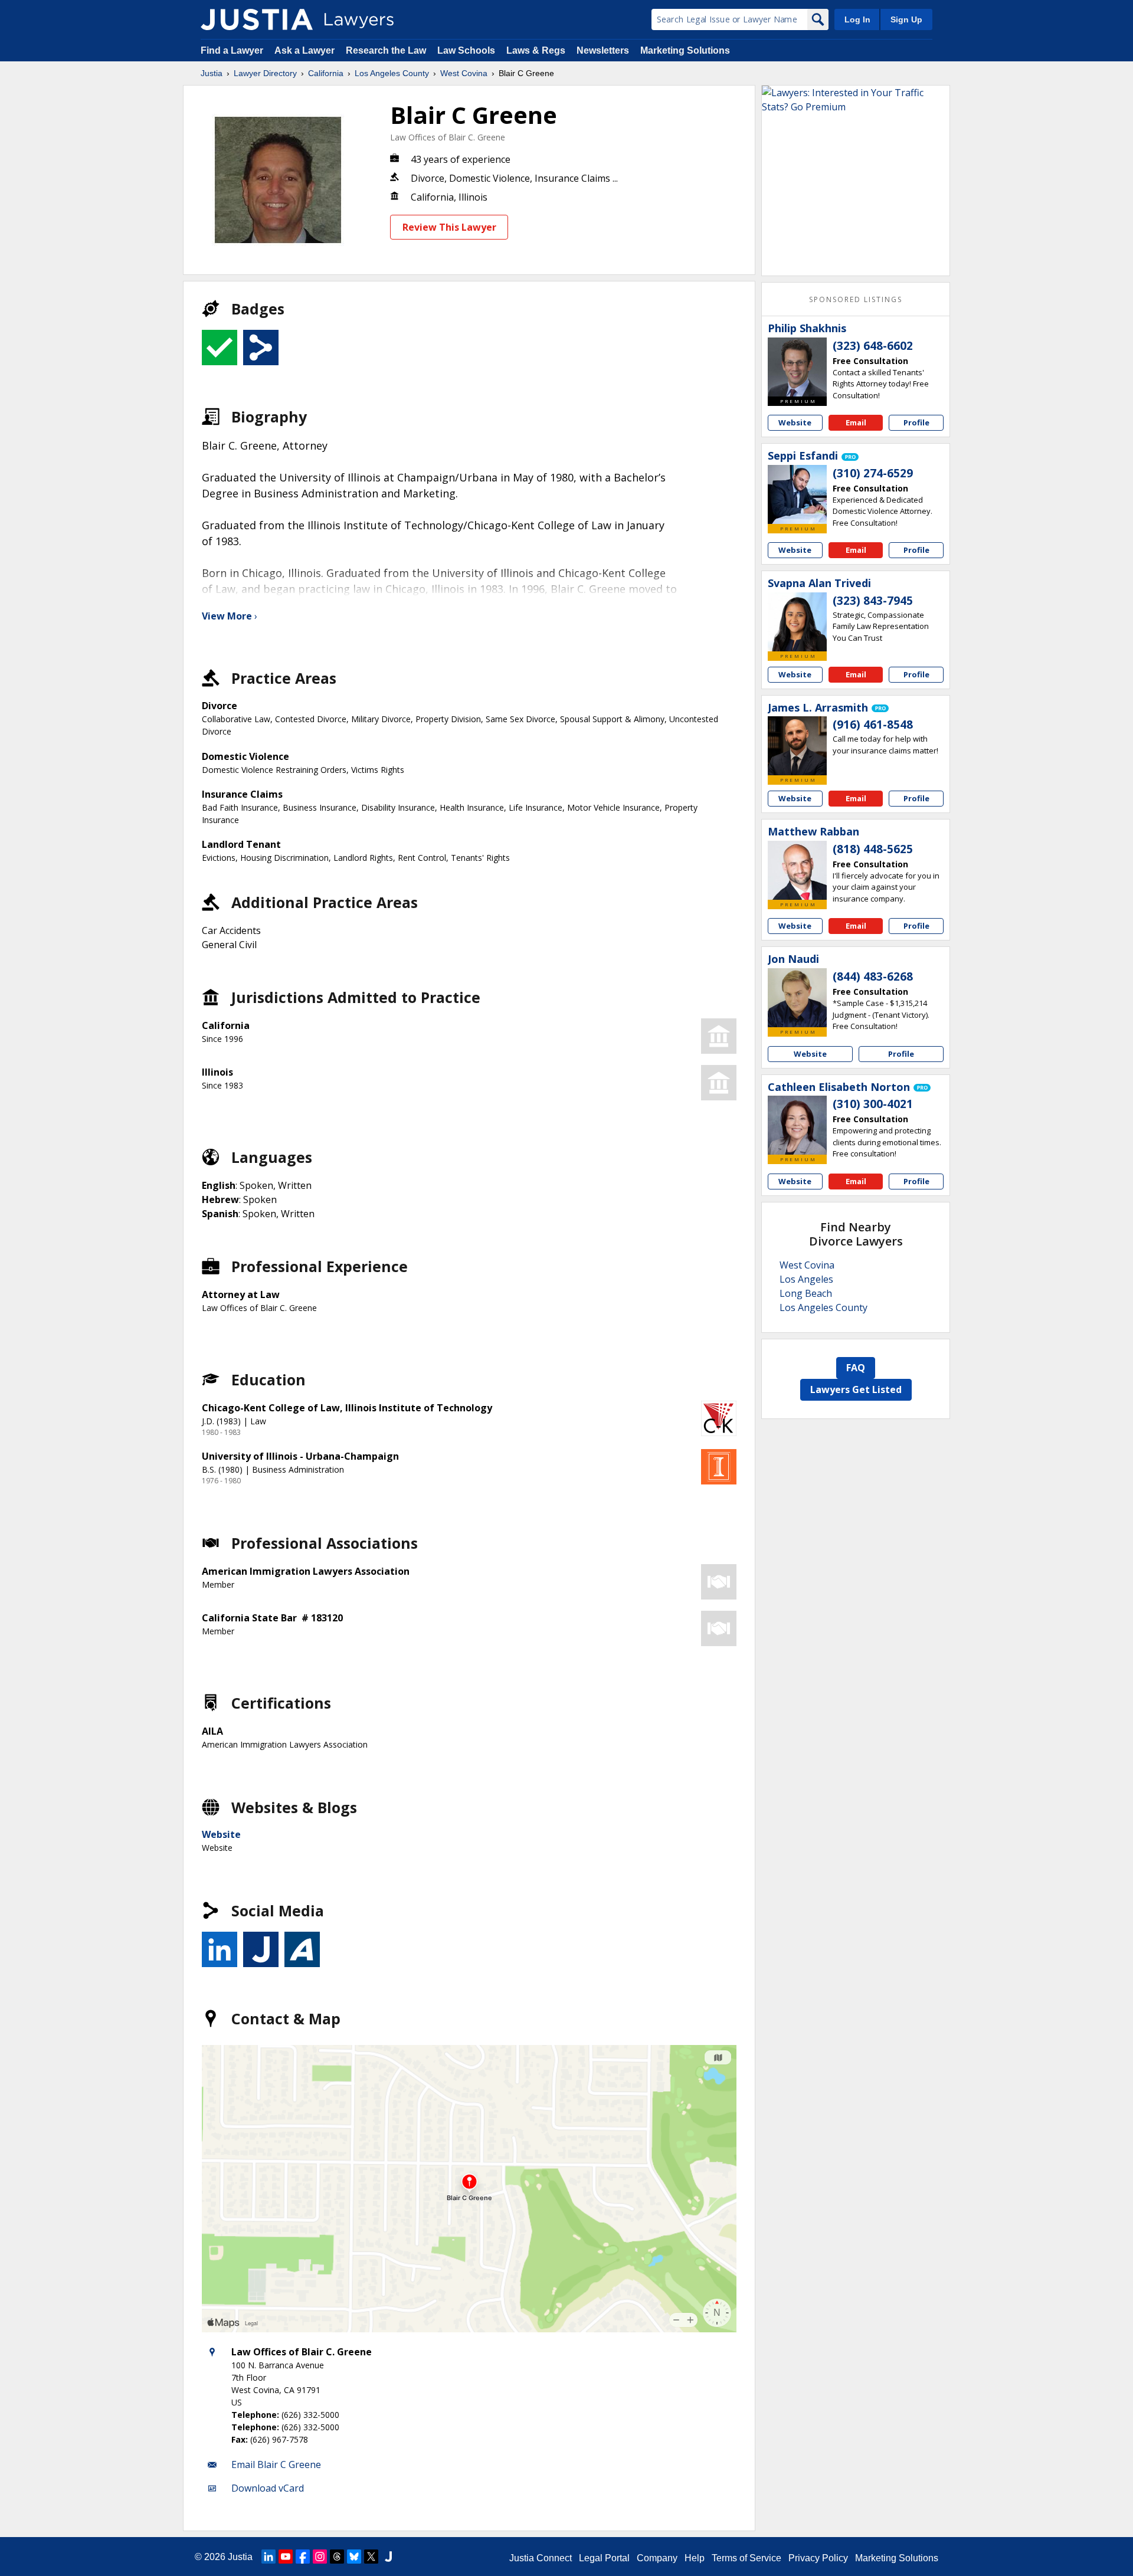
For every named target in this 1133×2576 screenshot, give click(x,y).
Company (657, 2558)
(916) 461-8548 (873, 725)
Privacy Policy (818, 2558)
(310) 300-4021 (873, 1104)
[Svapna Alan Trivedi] (797, 622)
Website (221, 1834)
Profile (916, 422)
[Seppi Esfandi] (797, 494)
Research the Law (386, 50)
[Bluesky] (354, 2557)
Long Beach (806, 1293)
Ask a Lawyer (306, 50)
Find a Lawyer (232, 50)
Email (856, 422)
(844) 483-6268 (873, 976)
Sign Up (906, 19)
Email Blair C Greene (276, 2464)
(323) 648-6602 (873, 346)
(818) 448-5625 (873, 849)
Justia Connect (541, 2558)
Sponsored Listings (856, 299)
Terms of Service (746, 2558)
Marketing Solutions (685, 50)
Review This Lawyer (449, 227)
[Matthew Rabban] (797, 870)
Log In (857, 19)
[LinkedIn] (268, 2557)
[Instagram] (320, 2557)
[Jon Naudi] (797, 998)
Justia (212, 73)
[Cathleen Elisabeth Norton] (797, 1125)
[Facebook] (303, 2557)
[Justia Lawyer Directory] (257, 19)
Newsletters (603, 50)
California (326, 73)
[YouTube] (286, 2557)
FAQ (856, 1368)
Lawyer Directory (265, 73)
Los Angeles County (392, 73)
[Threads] (337, 2557)
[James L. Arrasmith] (797, 746)
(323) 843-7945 (873, 601)
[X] (371, 2557)
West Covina (464, 73)
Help (695, 2558)
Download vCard (268, 2488)
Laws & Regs (536, 50)
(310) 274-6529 (873, 473)
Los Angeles (806, 1279)
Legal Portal (604, 2558)
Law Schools (466, 50)
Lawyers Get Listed (856, 1389)
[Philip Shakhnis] (797, 367)
